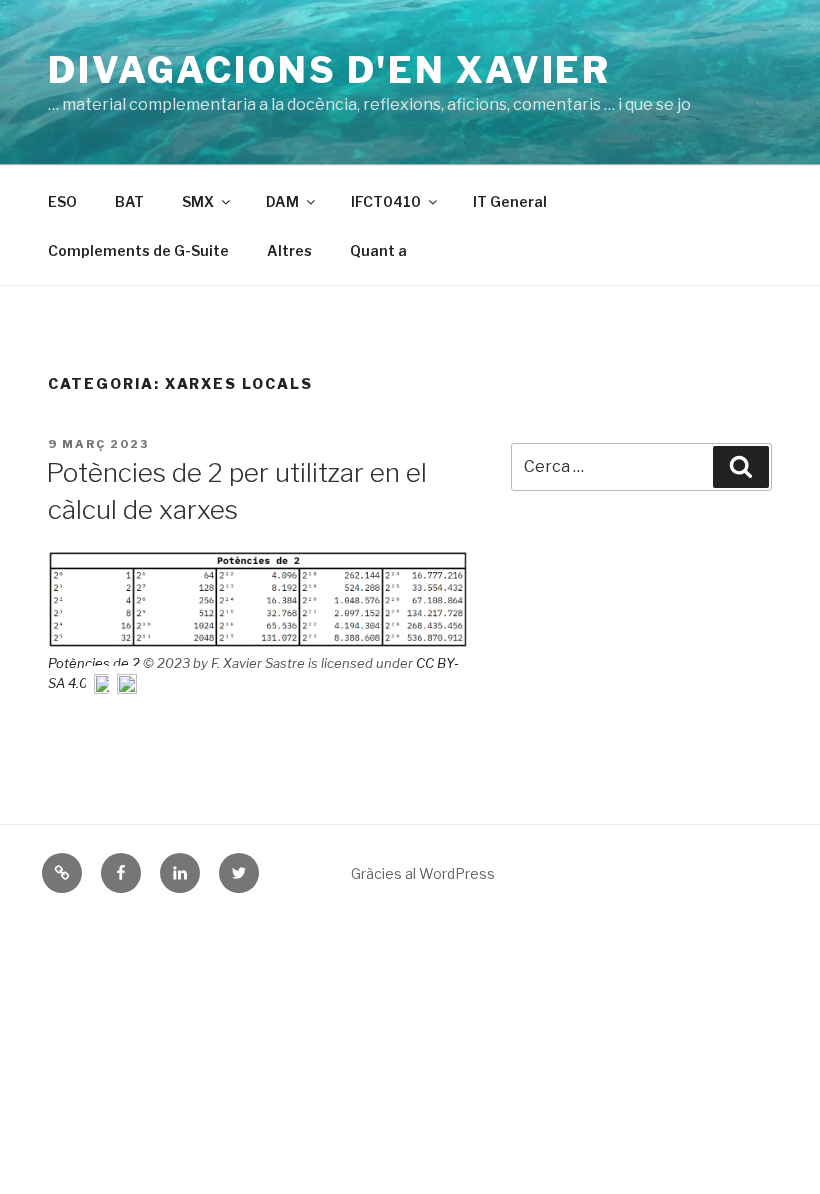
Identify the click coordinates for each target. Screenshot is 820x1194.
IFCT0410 (386, 201)
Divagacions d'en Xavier (329, 70)
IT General (510, 201)
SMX (198, 201)
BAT (129, 201)
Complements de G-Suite (138, 250)
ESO (62, 201)
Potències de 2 (95, 663)
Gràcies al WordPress (423, 873)
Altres (289, 250)
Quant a (378, 250)
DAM (282, 201)
